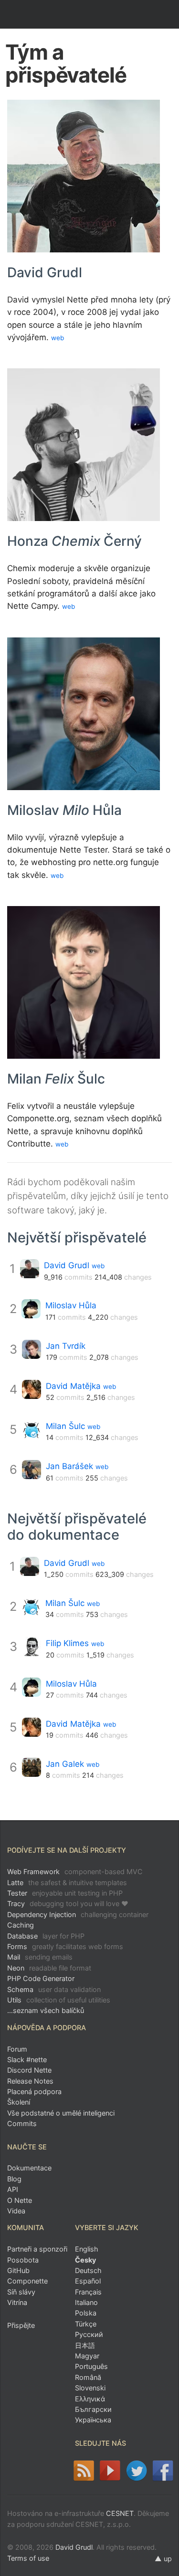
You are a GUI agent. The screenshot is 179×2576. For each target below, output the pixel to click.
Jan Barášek (69, 1466)
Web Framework (75, 1872)
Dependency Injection (78, 1914)
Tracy (68, 1903)
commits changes (98, 1277)
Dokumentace (29, 2168)
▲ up (163, 2559)
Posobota (23, 2260)
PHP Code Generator (41, 1978)
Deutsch (88, 2270)
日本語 (85, 2345)
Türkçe (86, 2324)
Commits (22, 2123)
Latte (67, 1882)
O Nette (20, 2200)
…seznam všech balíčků (46, 2010)
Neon (49, 1968)
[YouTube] (110, 2471)
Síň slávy (21, 2292)
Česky (85, 2260)
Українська (93, 2420)
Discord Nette (29, 2070)
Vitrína (17, 2302)
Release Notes (30, 2081)
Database (46, 1936)
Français (88, 2292)
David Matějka (73, 1386)
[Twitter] (136, 2471)
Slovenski (90, 2388)
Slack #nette (27, 2060)
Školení (19, 2102)
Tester (65, 1893)
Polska (86, 2313)
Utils (59, 2000)
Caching (21, 1925)
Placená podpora (34, 2091)
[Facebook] (163, 2471)
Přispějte (21, 2325)
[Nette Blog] (83, 2471)
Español (88, 2281)
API (13, 2189)
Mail (40, 1957)
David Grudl (67, 1265)
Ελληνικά (90, 2399)
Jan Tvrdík (66, 1346)
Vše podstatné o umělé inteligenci (61, 2113)
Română (88, 2377)
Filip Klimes (67, 1643)
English (87, 2249)
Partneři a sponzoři (37, 2249)
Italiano (86, 2302)
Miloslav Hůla (71, 1305)
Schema (54, 1989)
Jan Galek (65, 1764)
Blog (14, 2179)
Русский (89, 2334)
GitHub (18, 2270)
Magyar (87, 2356)
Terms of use (28, 2558)
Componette (27, 2281)
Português (91, 2366)
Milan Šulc (65, 1426)
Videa (16, 2211)
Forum (17, 2049)
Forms (65, 1946)
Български (93, 2409)
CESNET (120, 2513)
